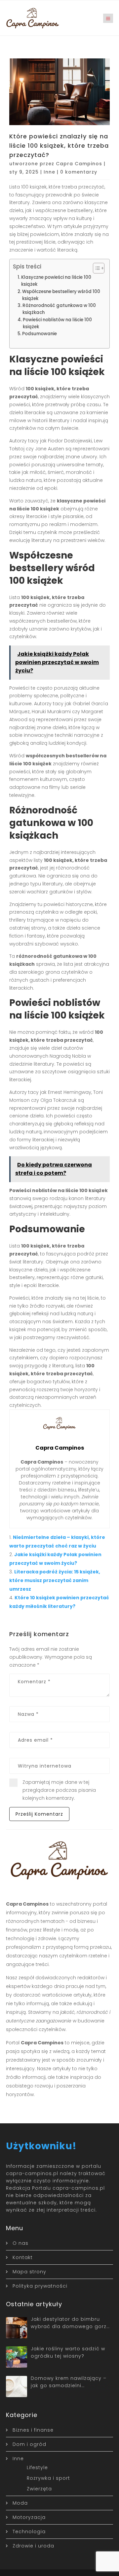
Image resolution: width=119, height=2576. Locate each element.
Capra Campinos (79, 164)
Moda (20, 2503)
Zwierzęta (39, 2489)
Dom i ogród (29, 2444)
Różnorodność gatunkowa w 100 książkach (59, 309)
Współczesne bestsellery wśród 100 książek (61, 295)
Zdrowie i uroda (33, 2546)
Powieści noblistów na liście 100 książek (57, 323)
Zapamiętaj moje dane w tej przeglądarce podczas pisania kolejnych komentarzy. (59, 1790)
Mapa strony (29, 2272)
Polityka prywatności (40, 2286)
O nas (20, 2243)
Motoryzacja (29, 2517)
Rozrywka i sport (48, 2478)
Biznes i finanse (33, 2430)
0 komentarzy (79, 172)
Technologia (29, 2532)
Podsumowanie (40, 334)
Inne (49, 172)
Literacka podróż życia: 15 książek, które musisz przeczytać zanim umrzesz (55, 1580)
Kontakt (23, 2257)
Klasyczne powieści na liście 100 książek (56, 281)
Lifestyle (37, 2467)
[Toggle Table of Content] (95, 268)
